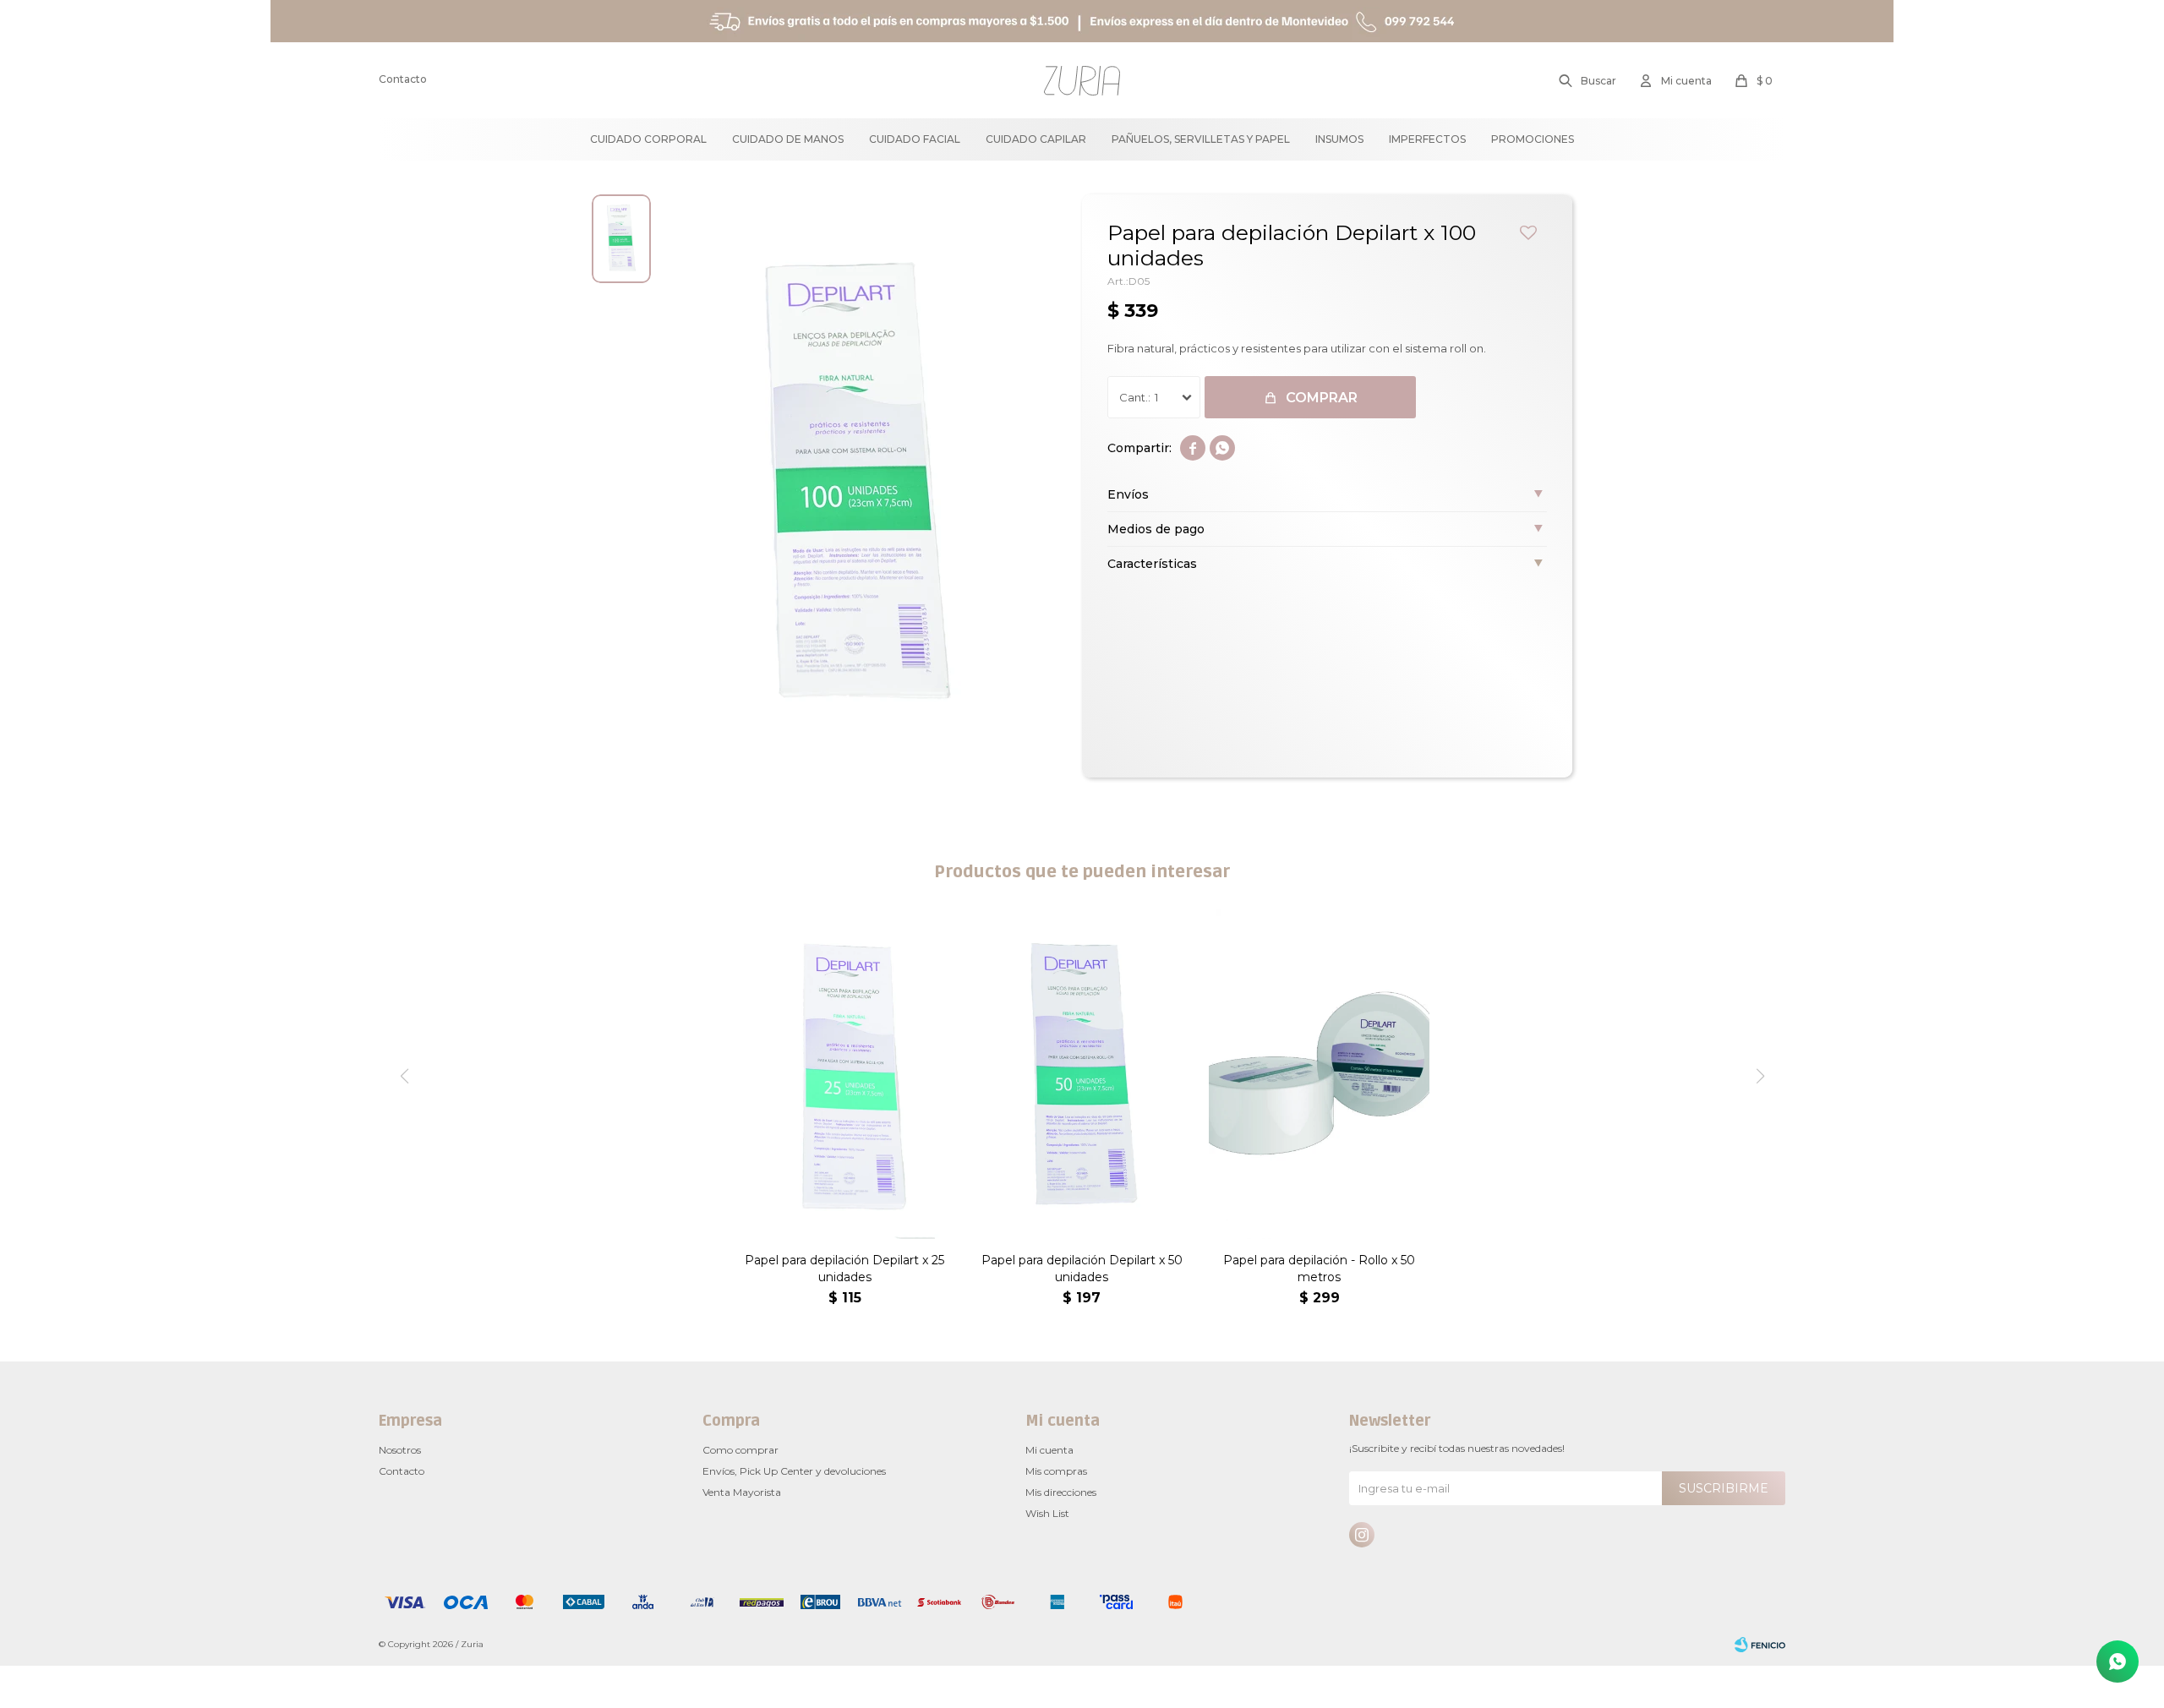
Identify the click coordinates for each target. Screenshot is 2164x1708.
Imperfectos (1427, 139)
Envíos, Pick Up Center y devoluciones (794, 1471)
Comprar (1322, 398)
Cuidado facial (915, 139)
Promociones (1533, 139)
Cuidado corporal (648, 139)
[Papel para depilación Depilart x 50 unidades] (1082, 1074)
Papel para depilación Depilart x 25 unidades (844, 1269)
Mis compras (1056, 1471)
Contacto (403, 79)
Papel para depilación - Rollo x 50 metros (1319, 1269)
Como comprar (740, 1450)
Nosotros (400, 1450)
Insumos (1339, 139)
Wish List (1047, 1513)
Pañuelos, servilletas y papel (1201, 139)
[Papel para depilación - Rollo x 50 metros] (1319, 1074)
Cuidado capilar (1036, 139)
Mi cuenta (1049, 1450)
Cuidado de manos (788, 139)
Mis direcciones (1061, 1492)
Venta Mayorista (742, 1492)
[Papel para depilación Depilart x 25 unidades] (845, 1074)
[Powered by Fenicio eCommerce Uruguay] (1760, 1645)
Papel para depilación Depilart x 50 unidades (1082, 1269)
